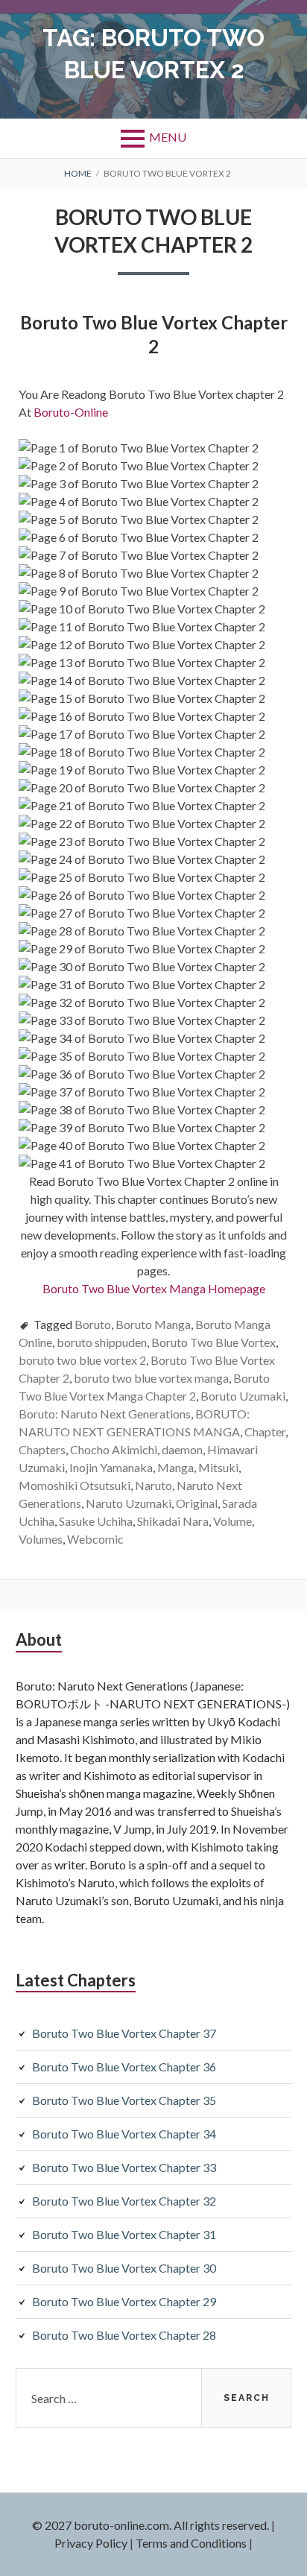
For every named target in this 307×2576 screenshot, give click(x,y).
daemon (182, 1449)
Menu (168, 137)
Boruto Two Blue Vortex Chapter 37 (124, 2033)
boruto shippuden (102, 1342)
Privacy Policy (91, 2543)
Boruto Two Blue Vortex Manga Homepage (154, 1288)
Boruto (93, 1324)
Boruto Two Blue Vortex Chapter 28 (124, 2335)
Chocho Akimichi (114, 1449)
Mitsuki (218, 1467)
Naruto (153, 1485)
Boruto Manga (153, 1324)
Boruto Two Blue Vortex (213, 1342)
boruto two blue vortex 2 (82, 1360)
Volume (232, 1521)
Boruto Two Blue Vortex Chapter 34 (124, 2134)
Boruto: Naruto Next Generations (105, 1414)
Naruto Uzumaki (129, 1503)
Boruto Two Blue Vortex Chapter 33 (124, 2167)
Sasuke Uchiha (96, 1521)
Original (197, 1503)
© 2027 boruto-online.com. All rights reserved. (151, 2525)
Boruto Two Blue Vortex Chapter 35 (124, 2100)
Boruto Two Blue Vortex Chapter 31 (124, 2234)
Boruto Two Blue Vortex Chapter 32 (124, 2201)
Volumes (41, 1539)
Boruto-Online (72, 412)
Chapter (265, 1431)
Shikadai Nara (173, 1521)
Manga (175, 1467)
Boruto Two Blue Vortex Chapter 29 (124, 2301)
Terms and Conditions (191, 2543)
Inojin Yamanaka (111, 1467)
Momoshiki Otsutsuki (75, 1485)
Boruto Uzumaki (243, 1396)
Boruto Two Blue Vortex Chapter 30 (124, 2268)
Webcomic (95, 1539)
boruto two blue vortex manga (151, 1378)
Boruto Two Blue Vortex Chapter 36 (124, 2067)
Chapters (42, 1449)
